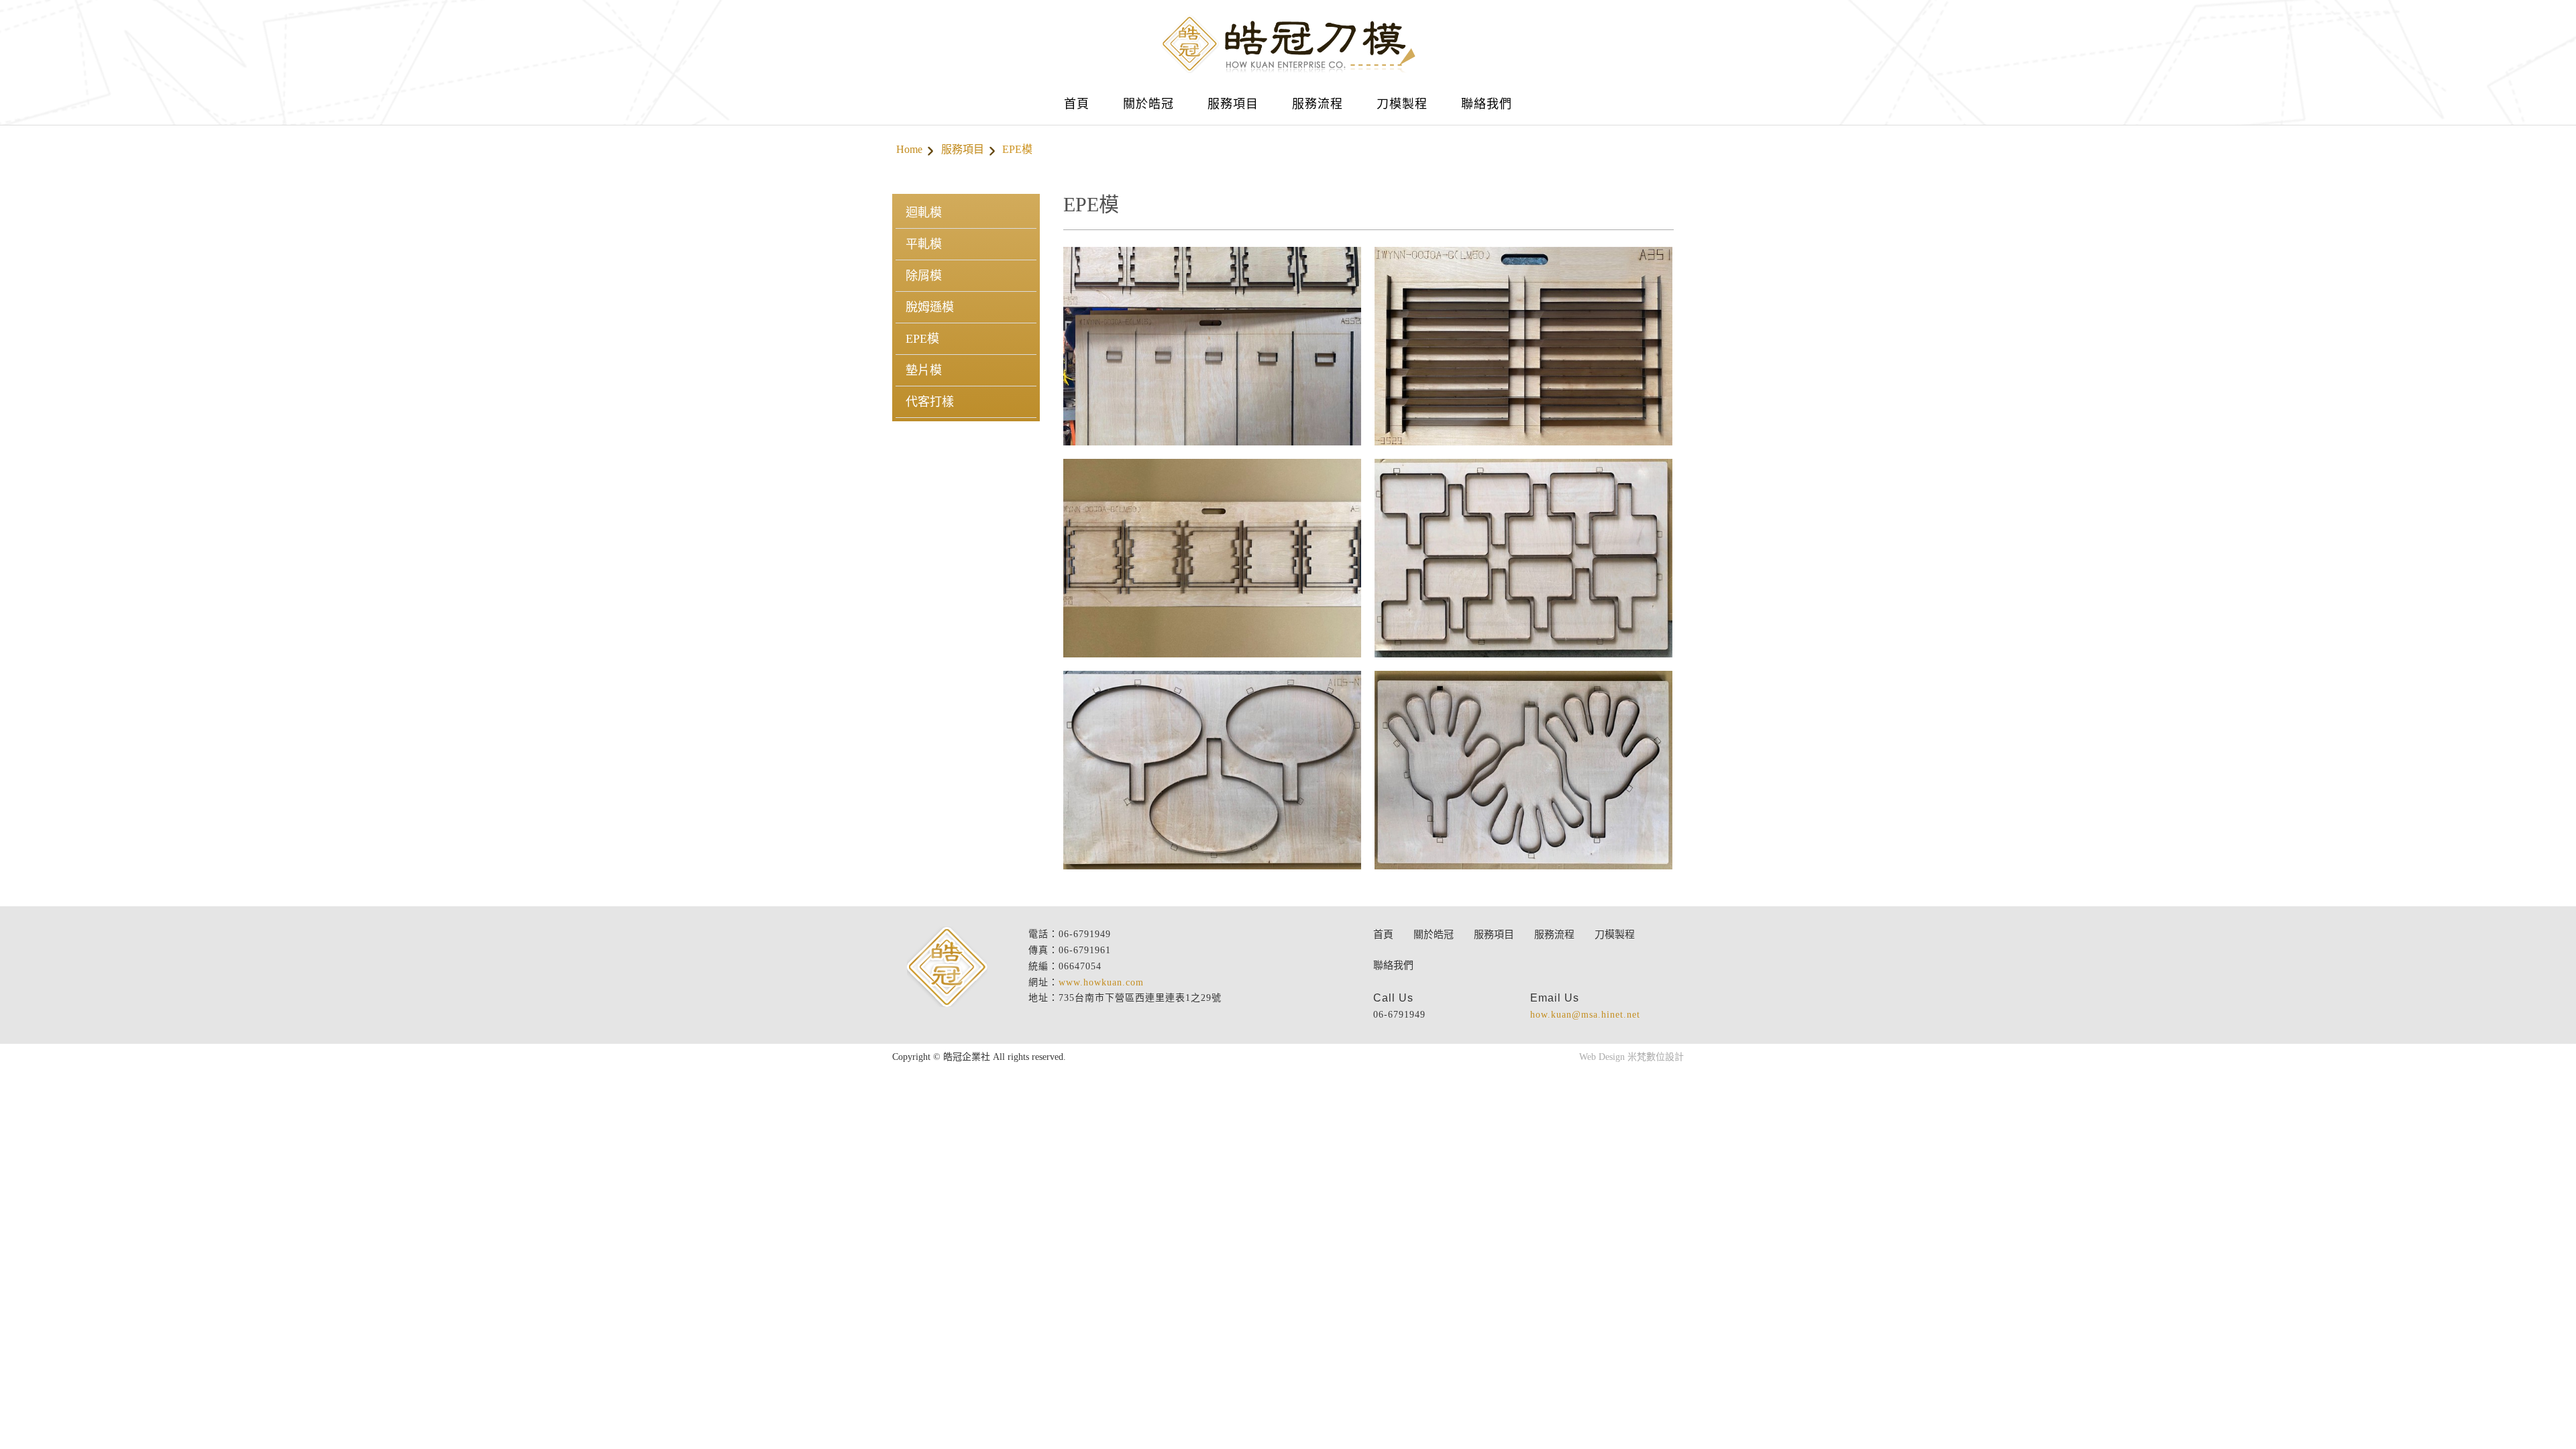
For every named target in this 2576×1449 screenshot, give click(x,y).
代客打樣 (930, 402)
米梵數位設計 (1656, 1057)
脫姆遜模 (930, 307)
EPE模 (922, 339)
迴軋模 (924, 213)
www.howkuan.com (1101, 982)
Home (909, 149)
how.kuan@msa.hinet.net (1585, 1015)
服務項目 (963, 149)
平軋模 (924, 244)
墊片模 (924, 370)
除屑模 (924, 276)
